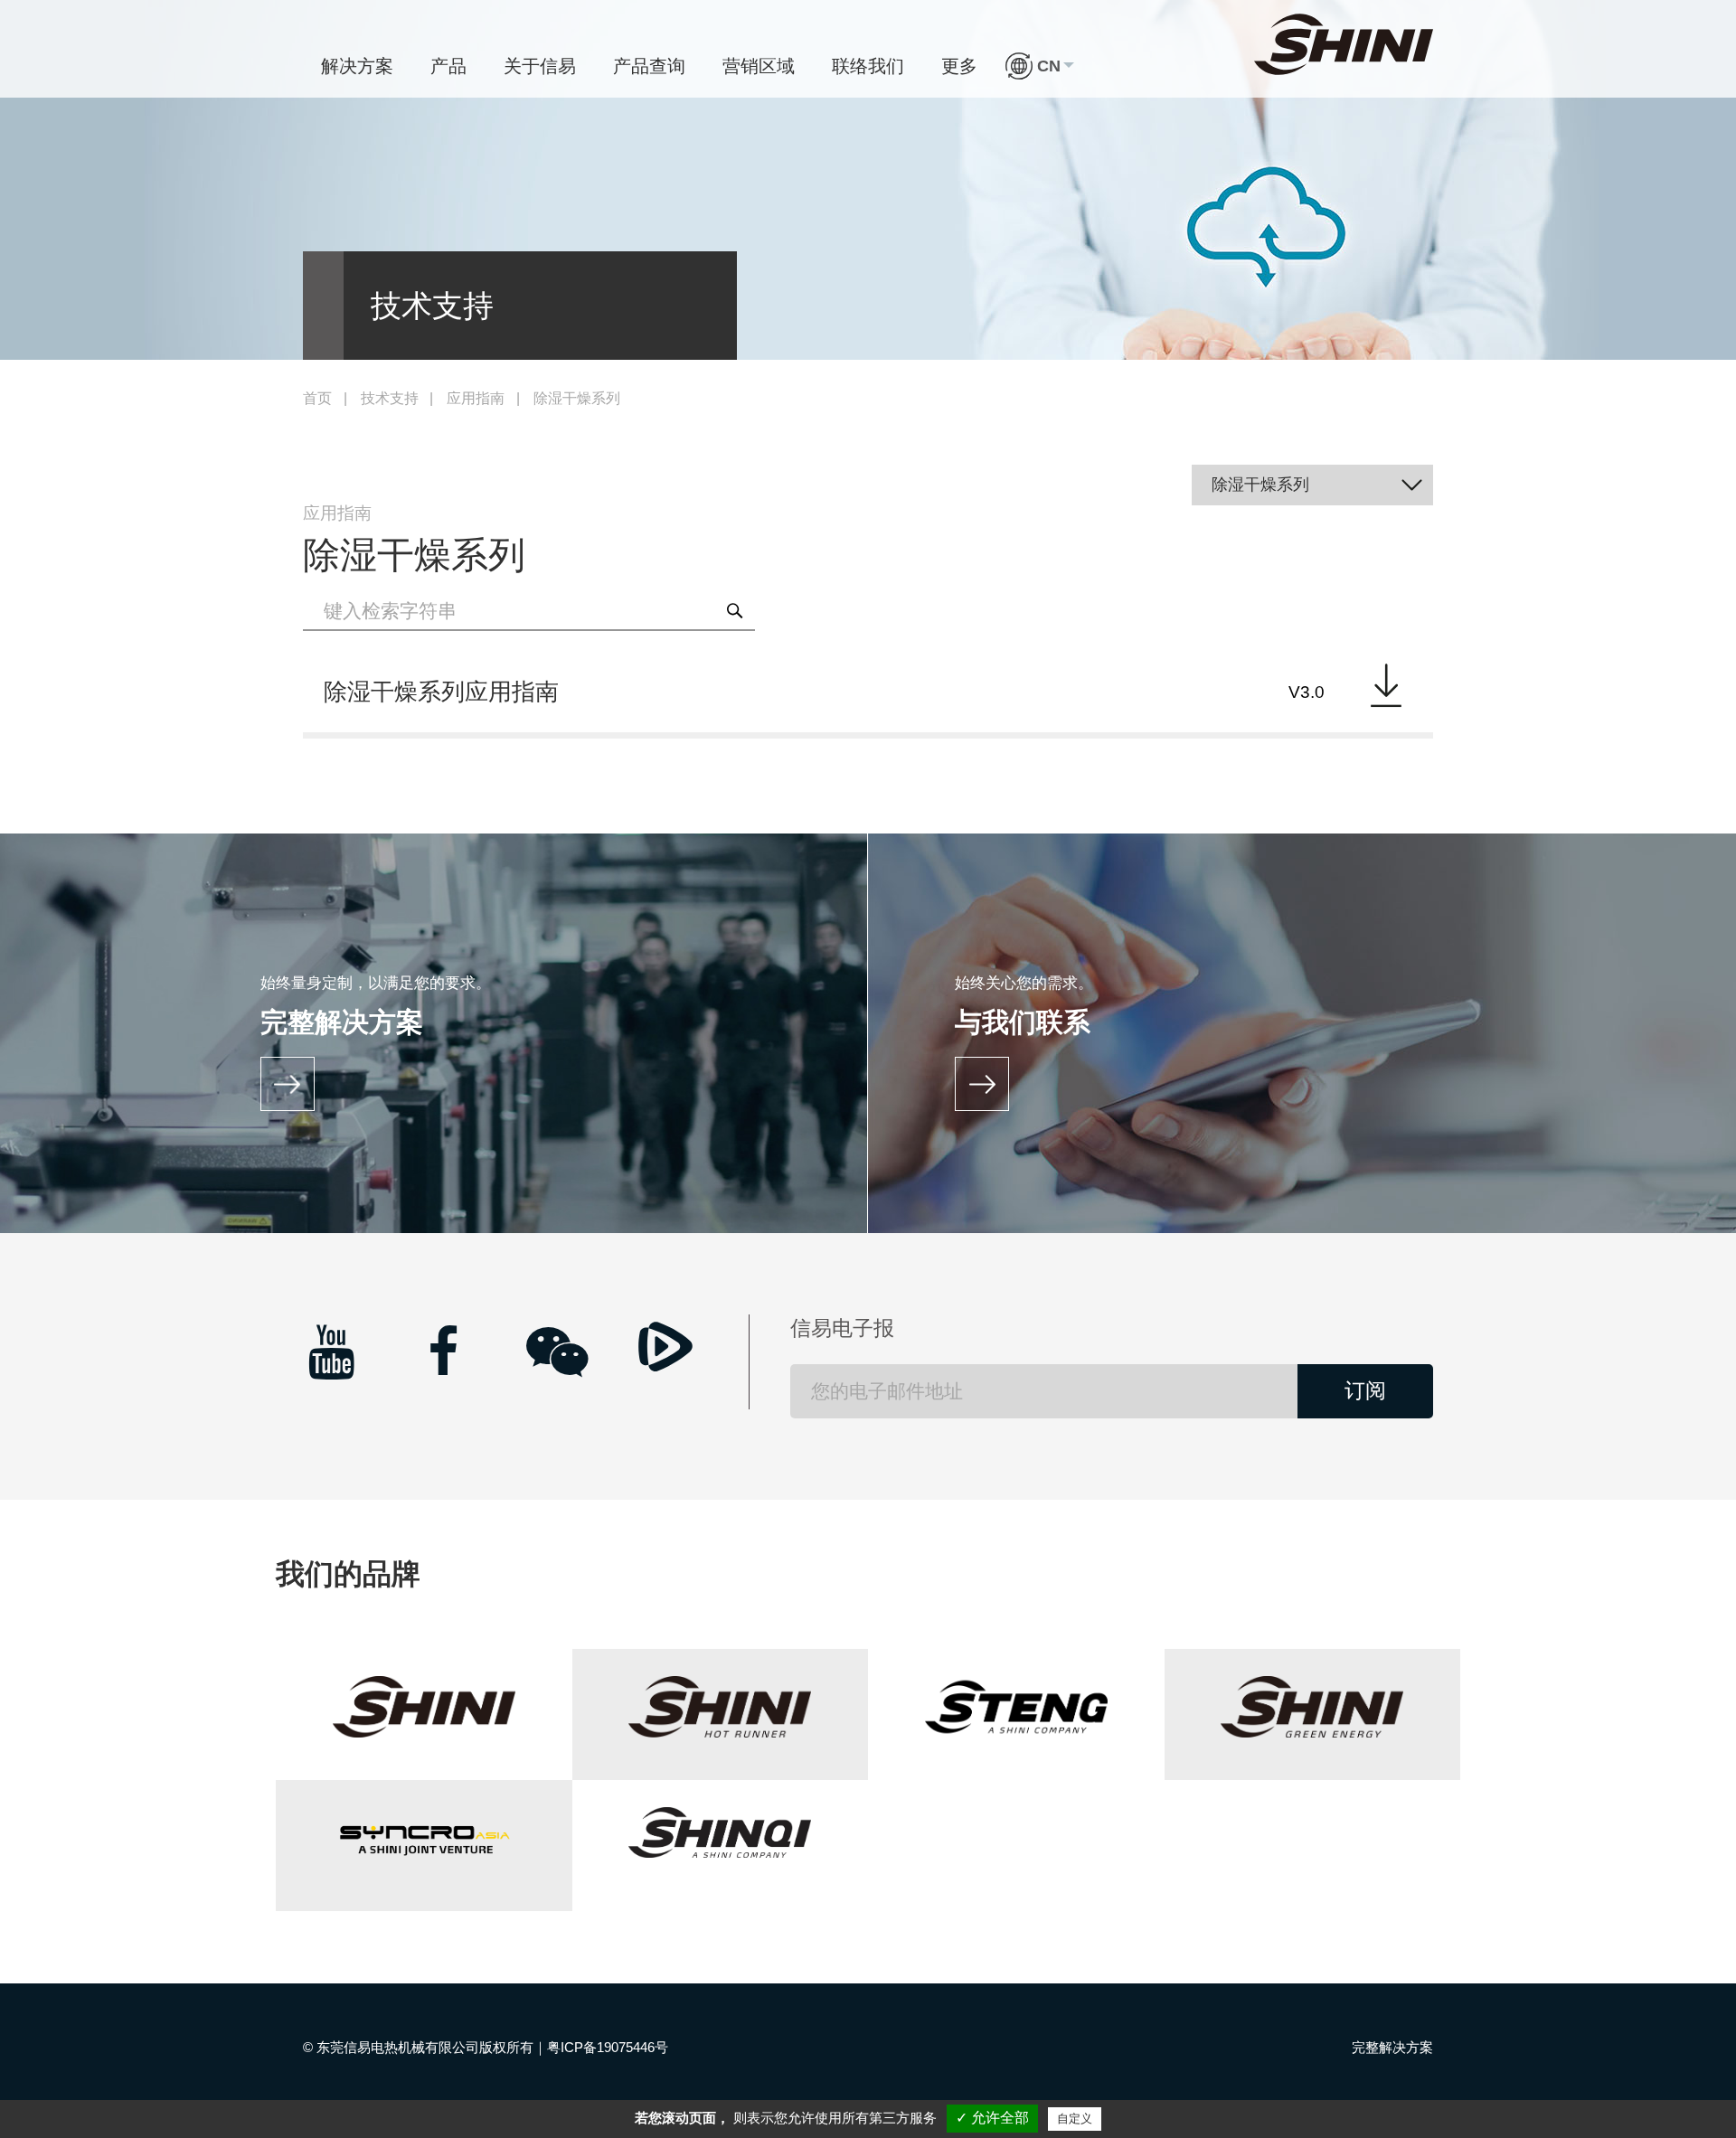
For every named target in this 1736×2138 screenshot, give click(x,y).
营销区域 (759, 66)
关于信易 (540, 66)
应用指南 (476, 398)
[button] (1040, 66)
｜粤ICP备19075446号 (601, 2047)
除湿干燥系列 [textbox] (1260, 485)
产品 (448, 66)
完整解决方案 (1392, 2047)
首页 (317, 398)
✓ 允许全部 (992, 2118)
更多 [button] (959, 66)
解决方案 (357, 66)
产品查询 (649, 66)
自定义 (1075, 2119)
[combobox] (1313, 485)
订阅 (1365, 1391)
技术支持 (390, 398)
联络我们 (868, 66)
